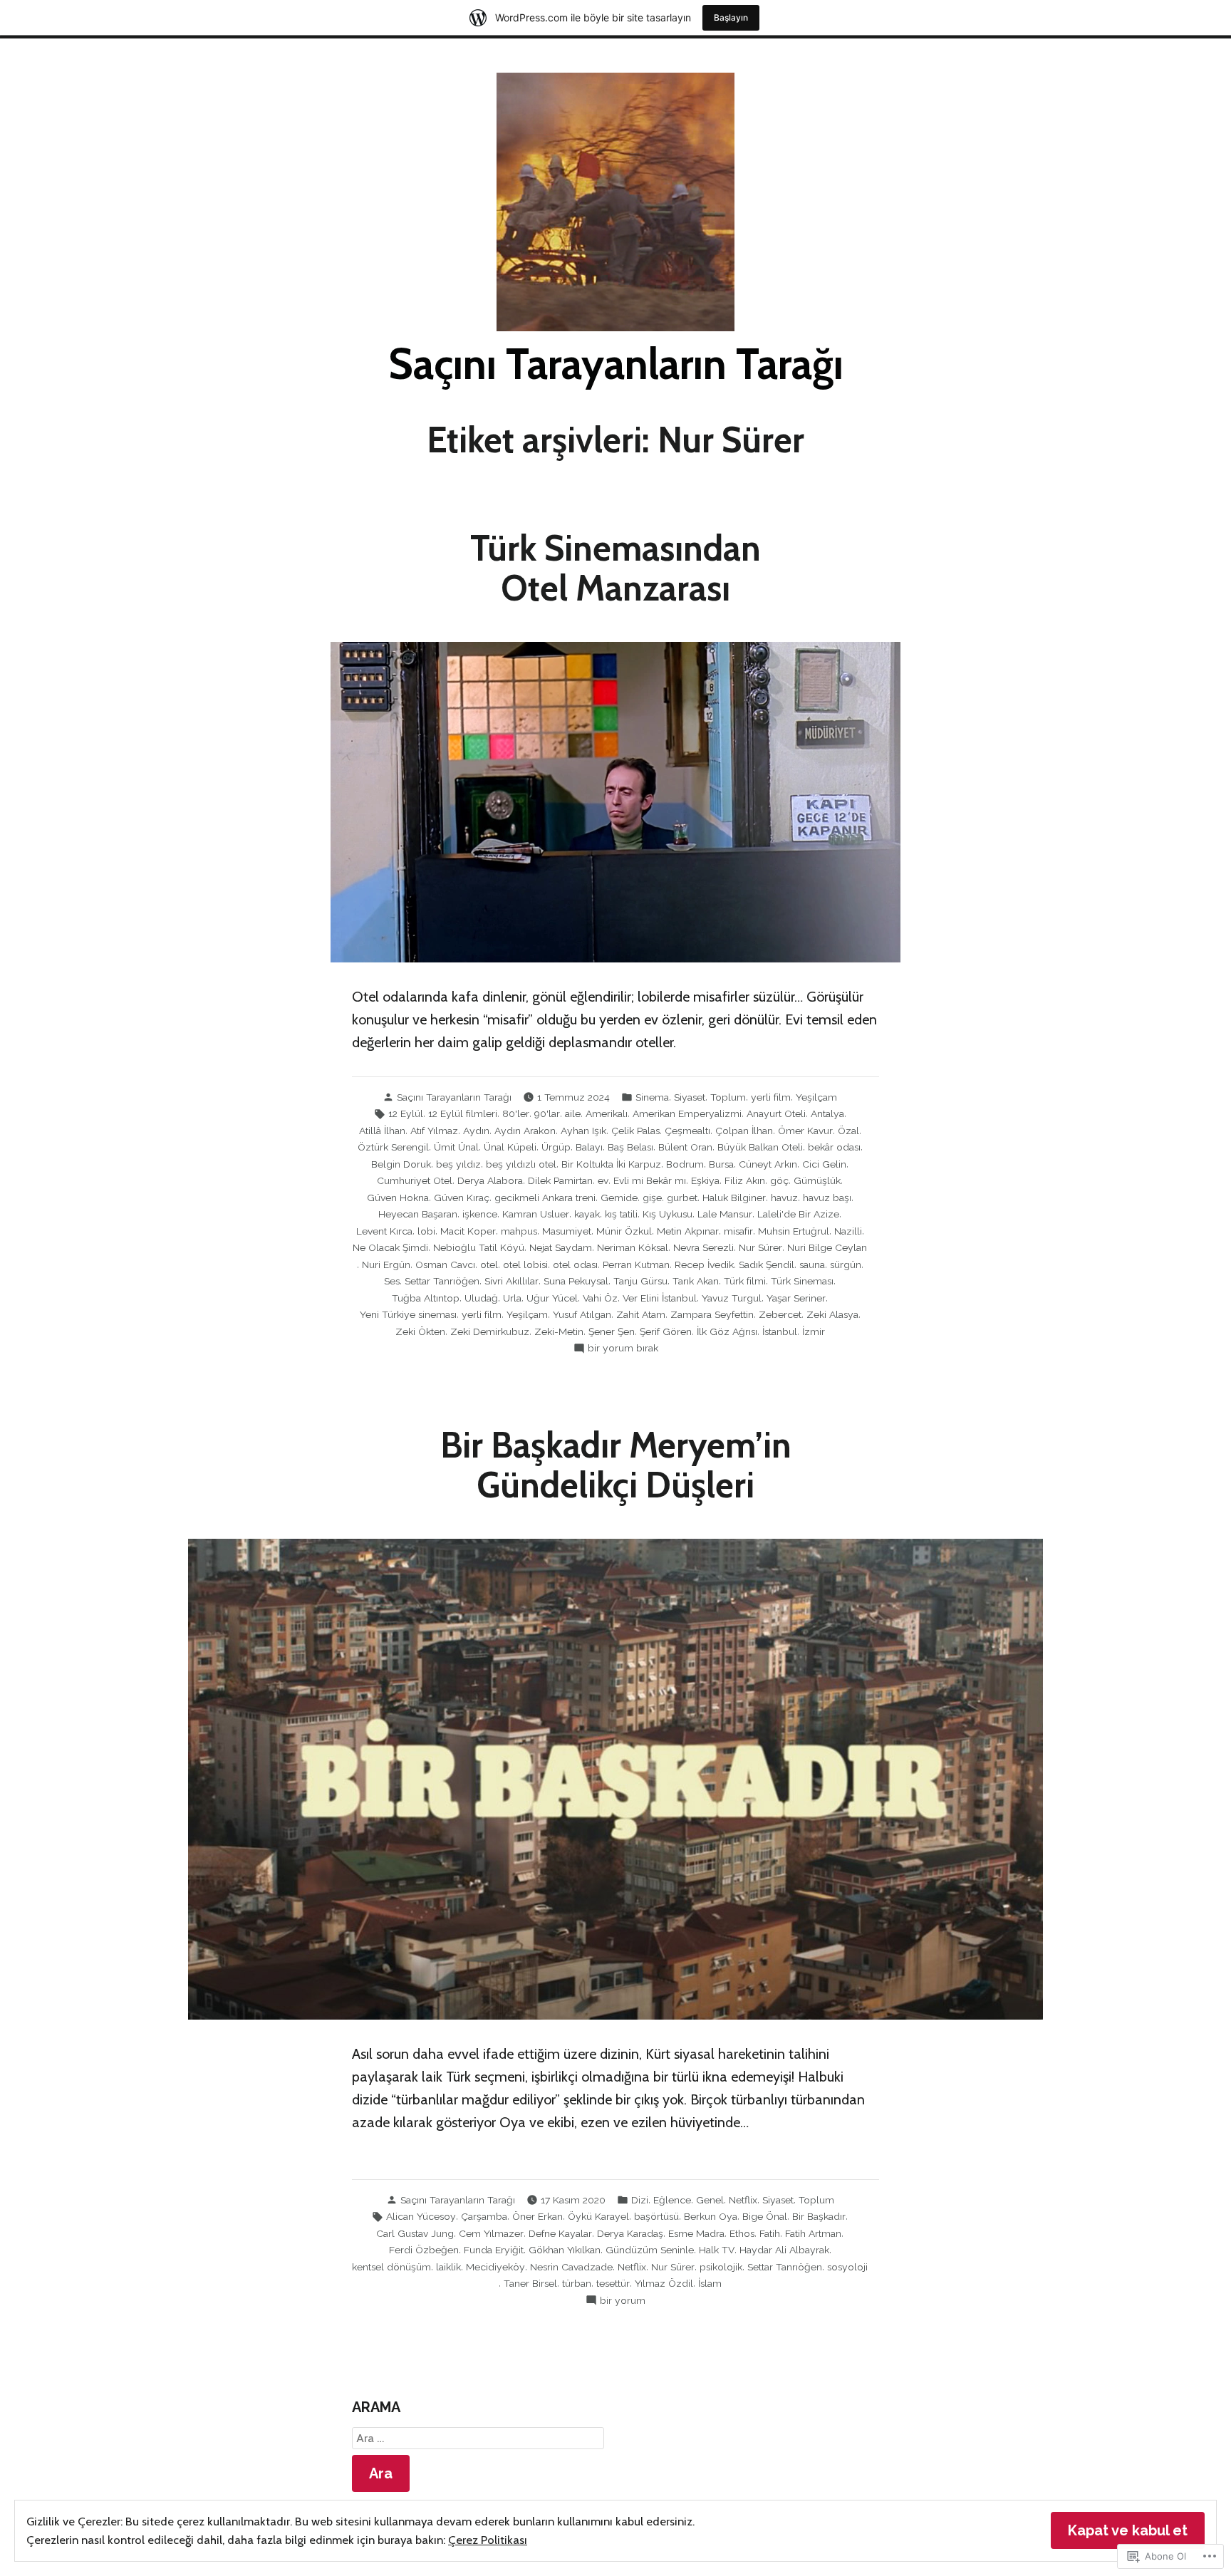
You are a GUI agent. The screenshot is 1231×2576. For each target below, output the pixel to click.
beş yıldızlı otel (521, 1164)
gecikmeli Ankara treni (545, 1198)
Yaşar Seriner (796, 1298)
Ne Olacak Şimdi (390, 1247)
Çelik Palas (635, 1131)
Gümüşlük (817, 1180)
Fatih (770, 2233)
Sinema (652, 1097)
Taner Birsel (530, 2283)
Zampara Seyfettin (712, 1314)
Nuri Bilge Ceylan (827, 1247)
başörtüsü (656, 2216)
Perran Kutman (636, 1264)
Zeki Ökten (420, 1331)
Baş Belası (630, 1147)
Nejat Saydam (561, 1247)
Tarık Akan (696, 1281)
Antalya (827, 1113)
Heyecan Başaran (418, 1214)
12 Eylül (406, 1113)
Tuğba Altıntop (426, 1298)
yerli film (771, 1097)
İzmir (814, 1331)
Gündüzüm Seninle (650, 2250)
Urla (512, 1298)
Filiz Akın (745, 1180)
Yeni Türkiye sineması (408, 1314)
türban (577, 2283)
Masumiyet (567, 1231)
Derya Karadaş (630, 2233)
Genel (710, 2200)
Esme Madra (696, 2233)
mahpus (519, 1231)
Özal (848, 1131)
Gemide (619, 1198)
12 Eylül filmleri (463, 1113)
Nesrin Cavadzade (571, 2267)
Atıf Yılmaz (434, 1131)
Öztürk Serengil (393, 1147)
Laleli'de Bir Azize (798, 1214)
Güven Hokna (398, 1198)
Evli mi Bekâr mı (650, 1180)
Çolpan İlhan (744, 1131)
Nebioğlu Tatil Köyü (479, 1247)
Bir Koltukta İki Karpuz (611, 1164)
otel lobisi (525, 1264)
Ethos (742, 2233)
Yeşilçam (816, 1097)
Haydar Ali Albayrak (784, 2250)
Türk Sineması (802, 1281)
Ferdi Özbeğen (424, 2250)
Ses (392, 1281)
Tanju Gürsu (640, 1281)
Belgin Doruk (401, 1164)
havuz (784, 1198)
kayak (587, 1214)
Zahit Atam (641, 1314)
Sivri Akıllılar (511, 1281)
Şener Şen (612, 1331)
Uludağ (481, 1298)
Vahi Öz (600, 1298)
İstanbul (780, 1331)
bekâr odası (834, 1147)
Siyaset (690, 1097)
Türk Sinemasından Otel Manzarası (615, 568)
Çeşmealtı (687, 1131)
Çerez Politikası (488, 2540)
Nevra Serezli (703, 1247)
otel (489, 1264)
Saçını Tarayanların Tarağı (616, 364)
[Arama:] (478, 2439)
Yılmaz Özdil (664, 2283)
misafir (738, 1231)
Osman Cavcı (445, 1264)
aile (573, 1113)
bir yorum (623, 2301)
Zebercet (780, 1314)
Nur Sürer (760, 1247)
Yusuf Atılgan (582, 1314)
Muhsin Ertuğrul (794, 1231)
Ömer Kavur (805, 1131)
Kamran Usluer (536, 1214)
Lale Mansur (725, 1214)
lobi (426, 1231)
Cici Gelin (824, 1164)
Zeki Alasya (832, 1314)
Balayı (589, 1147)
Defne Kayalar (560, 2233)
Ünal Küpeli (510, 1147)
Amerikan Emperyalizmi (687, 1113)
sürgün (846, 1264)
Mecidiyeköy (495, 2267)
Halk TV (717, 2250)
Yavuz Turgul (732, 1298)
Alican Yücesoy (421, 2216)
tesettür (613, 2283)
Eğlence (672, 2200)
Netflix (743, 2200)
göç (779, 1180)
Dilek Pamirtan (560, 1180)
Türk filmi (745, 1281)
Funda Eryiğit (494, 2250)
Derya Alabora (490, 1180)
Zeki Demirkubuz (490, 1331)
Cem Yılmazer (491, 2233)
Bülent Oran (685, 1147)
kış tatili (621, 1214)
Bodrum (685, 1164)
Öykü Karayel (598, 2216)
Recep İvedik (704, 1264)
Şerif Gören (666, 1331)
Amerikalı (607, 1113)
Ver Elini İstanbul (660, 1298)
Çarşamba (484, 2216)
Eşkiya (705, 1180)
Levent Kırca (384, 1231)
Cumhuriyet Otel (415, 1180)
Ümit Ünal (456, 1147)
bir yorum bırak (623, 1349)
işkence (480, 1214)
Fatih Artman (813, 2233)
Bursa (721, 1164)
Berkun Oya (711, 2216)
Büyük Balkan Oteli (760, 1147)
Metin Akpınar (688, 1231)
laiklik (448, 2267)
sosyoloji (847, 2267)
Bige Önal (765, 2216)
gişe (652, 1198)
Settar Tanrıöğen (442, 1281)
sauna (812, 1264)
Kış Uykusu (668, 1214)
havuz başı (827, 1198)
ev (603, 1180)
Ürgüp (556, 1147)
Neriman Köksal (633, 1247)
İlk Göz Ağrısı (727, 1331)
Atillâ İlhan (382, 1131)
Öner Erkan (537, 2216)
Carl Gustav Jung (415, 2233)
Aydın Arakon (525, 1131)
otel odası (575, 1264)
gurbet (682, 1198)
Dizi (640, 2200)
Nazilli (848, 1231)
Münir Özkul (624, 1231)
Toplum (728, 1097)
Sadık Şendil (767, 1264)
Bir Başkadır (819, 2216)
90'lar (547, 1113)
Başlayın (731, 17)
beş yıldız (458, 1164)
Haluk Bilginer (734, 1198)
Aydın (476, 1131)
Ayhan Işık (583, 1131)
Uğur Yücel (552, 1298)
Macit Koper (468, 1231)
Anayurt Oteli (776, 1113)
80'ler (516, 1113)
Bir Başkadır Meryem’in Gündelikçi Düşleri (616, 1465)
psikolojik (721, 2267)
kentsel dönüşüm (391, 2267)
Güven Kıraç (462, 1198)
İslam (710, 2283)
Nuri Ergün (386, 1264)
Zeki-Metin (559, 1331)
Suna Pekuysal (576, 1281)
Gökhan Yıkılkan (565, 2250)
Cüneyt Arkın (768, 1164)
